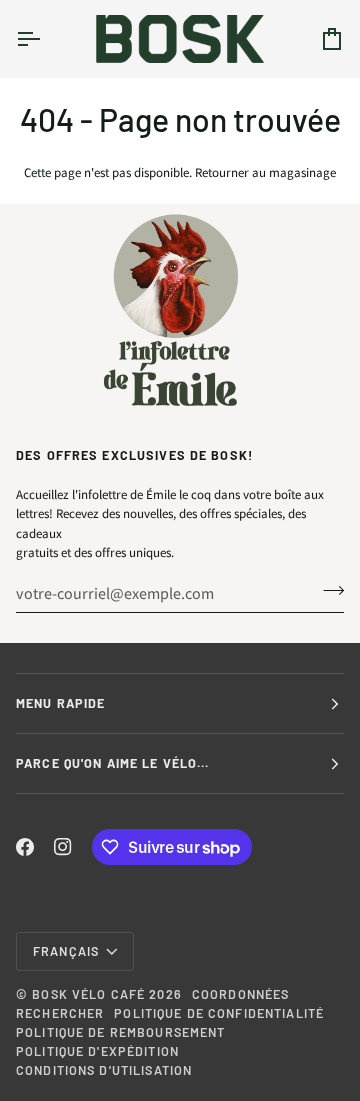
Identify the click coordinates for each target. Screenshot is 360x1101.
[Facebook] (25, 847)
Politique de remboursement (120, 1032)
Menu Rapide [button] (60, 703)
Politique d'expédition (97, 1051)
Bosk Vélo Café (88, 994)
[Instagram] (63, 847)
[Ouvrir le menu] (46, 38)
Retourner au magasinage (265, 172)
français (66, 951)
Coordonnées (240, 994)
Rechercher (60, 1013)
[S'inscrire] (327, 591)
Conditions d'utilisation (104, 1070)
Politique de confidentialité (219, 1013)
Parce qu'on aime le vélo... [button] (113, 763)
